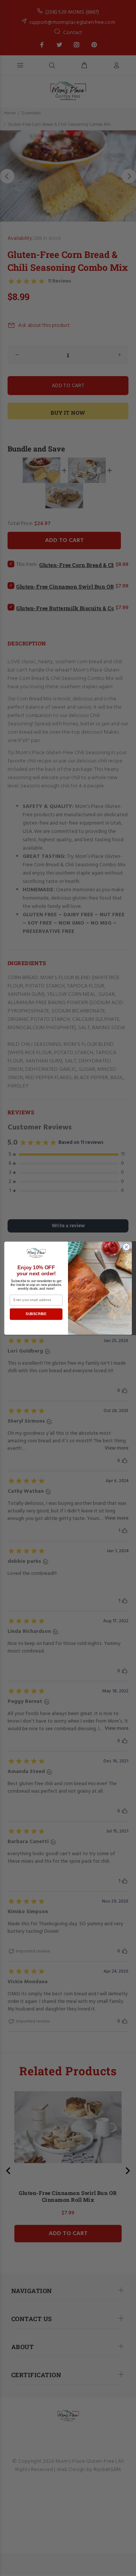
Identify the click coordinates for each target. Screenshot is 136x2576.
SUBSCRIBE (36, 1314)
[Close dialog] (127, 1247)
